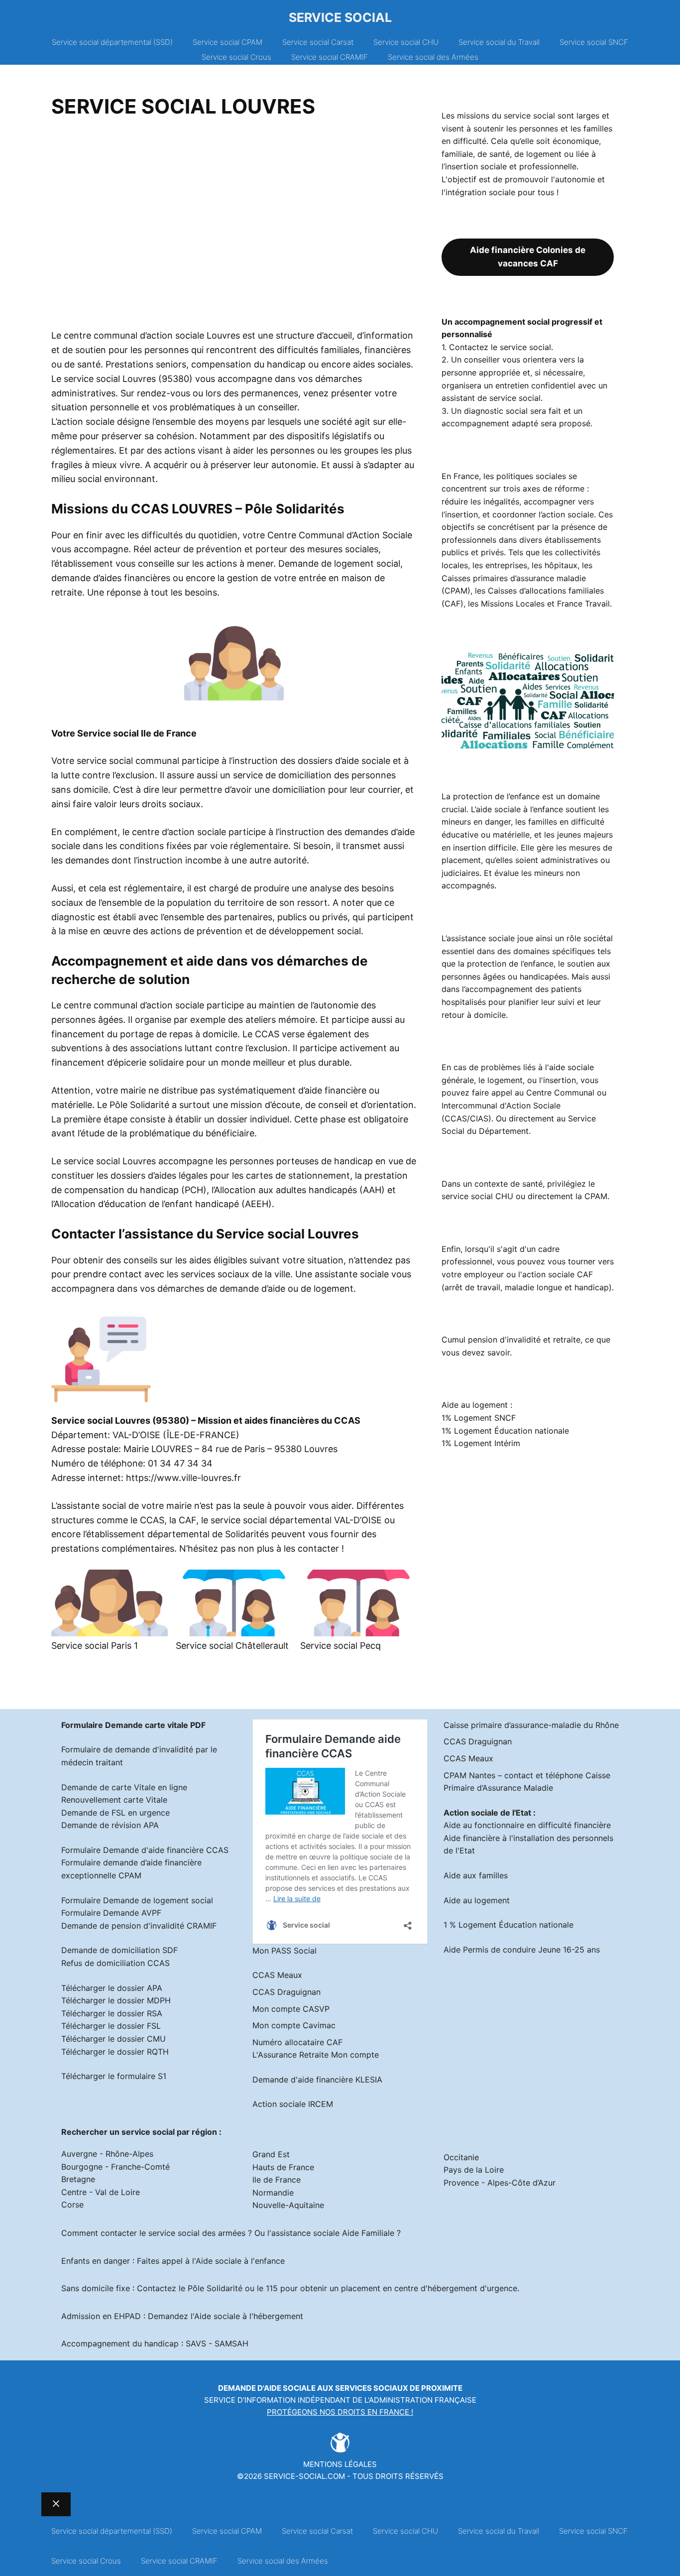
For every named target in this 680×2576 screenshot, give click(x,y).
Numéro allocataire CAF (297, 2042)
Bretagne (78, 2179)
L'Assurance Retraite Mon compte (316, 2055)
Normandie (273, 2193)
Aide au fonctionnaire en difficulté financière (527, 1825)
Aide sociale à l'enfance (240, 2261)
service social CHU (477, 1196)
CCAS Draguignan (286, 1992)
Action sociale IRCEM (293, 2104)
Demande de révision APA (110, 1825)
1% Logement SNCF (479, 1418)
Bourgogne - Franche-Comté (115, 2167)
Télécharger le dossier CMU (113, 2039)
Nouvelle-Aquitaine (288, 2205)
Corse (72, 2205)
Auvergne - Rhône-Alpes (107, 2154)
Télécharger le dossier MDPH (116, 2000)
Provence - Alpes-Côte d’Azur (500, 2183)
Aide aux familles (476, 1875)
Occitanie (461, 2157)
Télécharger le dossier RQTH (115, 2052)
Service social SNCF (594, 42)
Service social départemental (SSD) (112, 42)
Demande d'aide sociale (267, 2388)
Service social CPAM (227, 42)
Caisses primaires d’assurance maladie (514, 578)
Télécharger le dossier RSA (112, 2013)
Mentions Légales (340, 2464)
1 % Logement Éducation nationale (509, 1925)
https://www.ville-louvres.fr (183, 1478)
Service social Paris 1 (95, 1646)
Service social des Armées (433, 57)
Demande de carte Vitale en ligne (124, 1787)
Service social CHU (406, 42)
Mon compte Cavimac (294, 2025)
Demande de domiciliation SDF (119, 1950)
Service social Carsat (318, 42)
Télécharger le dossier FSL (111, 2026)
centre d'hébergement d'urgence (456, 2288)
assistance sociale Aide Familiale (333, 2233)
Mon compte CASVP (291, 2009)
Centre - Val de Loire (101, 2192)
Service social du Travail (499, 42)
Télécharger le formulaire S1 (114, 2076)
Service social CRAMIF (330, 57)
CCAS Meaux (277, 1975)
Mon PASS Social (284, 1951)
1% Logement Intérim (481, 1443)
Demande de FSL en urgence (115, 1813)
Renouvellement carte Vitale (114, 1800)
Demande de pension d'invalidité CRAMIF (139, 1926)
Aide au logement (477, 1900)
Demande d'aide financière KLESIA (317, 2080)
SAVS (196, 2343)
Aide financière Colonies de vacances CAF (528, 257)
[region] (234, 227)
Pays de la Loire (474, 2170)
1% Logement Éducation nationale (505, 1431)
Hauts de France (283, 2167)
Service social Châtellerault (232, 1646)
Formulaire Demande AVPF (111, 1913)
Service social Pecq (340, 1646)
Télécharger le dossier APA (112, 1988)
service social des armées (197, 2233)
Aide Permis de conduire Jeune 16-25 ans (522, 1950)
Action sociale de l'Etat (487, 1813)
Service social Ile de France (137, 733)
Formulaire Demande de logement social (137, 1900)
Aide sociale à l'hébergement (249, 2316)
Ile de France (277, 2180)
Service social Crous (236, 57)
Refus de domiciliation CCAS (115, 1963)
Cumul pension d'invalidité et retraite (511, 1340)
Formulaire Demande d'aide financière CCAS (145, 1850)
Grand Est (271, 2154)
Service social (340, 17)
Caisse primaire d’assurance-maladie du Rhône (531, 1725)
